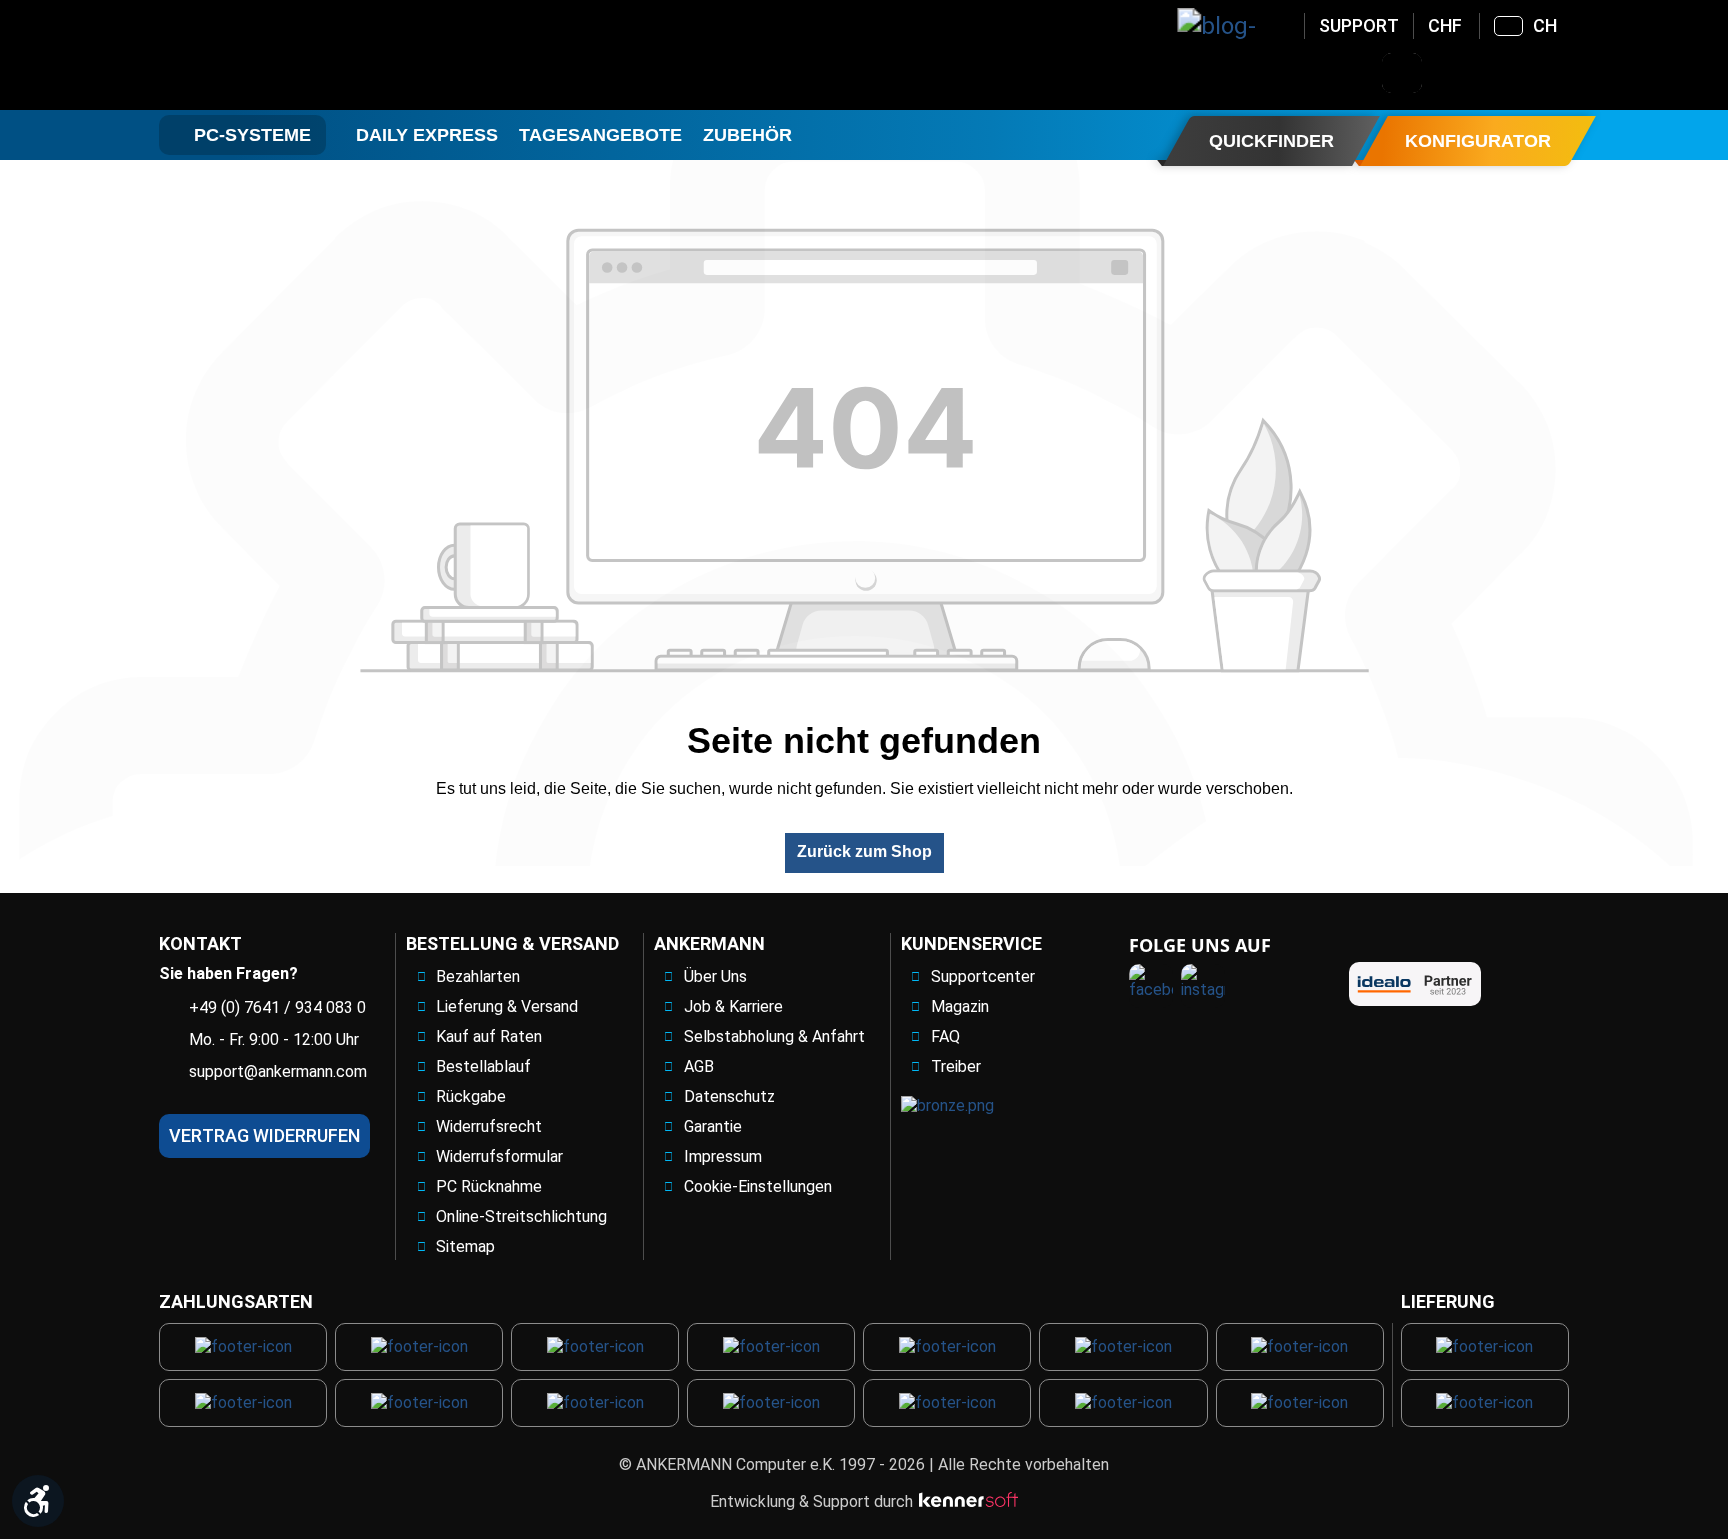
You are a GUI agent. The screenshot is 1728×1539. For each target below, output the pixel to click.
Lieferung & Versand (507, 1006)
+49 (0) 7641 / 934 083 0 (277, 1007)
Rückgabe (471, 1096)
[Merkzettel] (1506, 73)
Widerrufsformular (499, 1156)
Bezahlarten (478, 976)
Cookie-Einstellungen (758, 1186)
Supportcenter (983, 976)
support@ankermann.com (278, 1071)
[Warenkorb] (1558, 73)
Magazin (960, 1006)
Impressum (723, 1156)
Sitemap (465, 1246)
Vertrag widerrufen (264, 1135)
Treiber (956, 1066)
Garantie (713, 1126)
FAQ (945, 1036)
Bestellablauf (483, 1066)
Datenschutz (729, 1096)
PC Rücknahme (489, 1186)
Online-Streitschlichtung (521, 1216)
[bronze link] (947, 1105)
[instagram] (1203, 986)
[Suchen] (1402, 73)
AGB (699, 1066)
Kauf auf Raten (489, 1036)
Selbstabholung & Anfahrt (774, 1036)
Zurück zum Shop (864, 851)
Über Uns (715, 976)
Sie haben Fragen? (228, 973)
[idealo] (1415, 984)
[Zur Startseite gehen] (320, 55)
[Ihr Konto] (1454, 73)
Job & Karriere (733, 1006)
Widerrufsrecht (489, 1126)
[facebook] (1151, 986)
